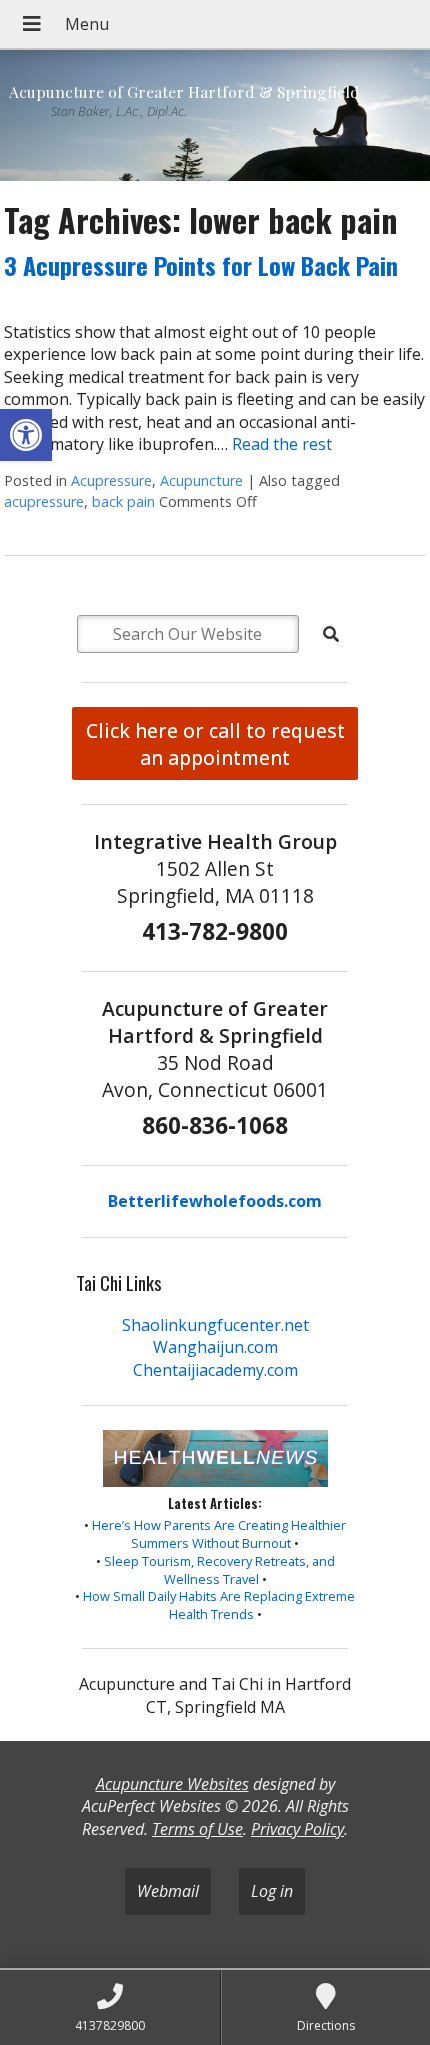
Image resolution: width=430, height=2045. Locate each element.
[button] (26, 435)
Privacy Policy (297, 1829)
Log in (272, 1891)
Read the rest (282, 444)
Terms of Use (197, 1829)
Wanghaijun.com (215, 1347)
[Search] (331, 634)
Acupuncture (201, 480)
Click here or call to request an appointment (215, 744)
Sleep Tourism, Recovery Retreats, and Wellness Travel (219, 1570)
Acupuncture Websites (172, 1784)
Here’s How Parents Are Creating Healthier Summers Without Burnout (219, 1534)
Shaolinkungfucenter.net (215, 1325)
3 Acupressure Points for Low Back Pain (201, 265)
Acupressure (111, 480)
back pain (123, 501)
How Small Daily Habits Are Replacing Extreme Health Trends (219, 1605)
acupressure (44, 501)
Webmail (168, 1891)
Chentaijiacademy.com (215, 1370)
